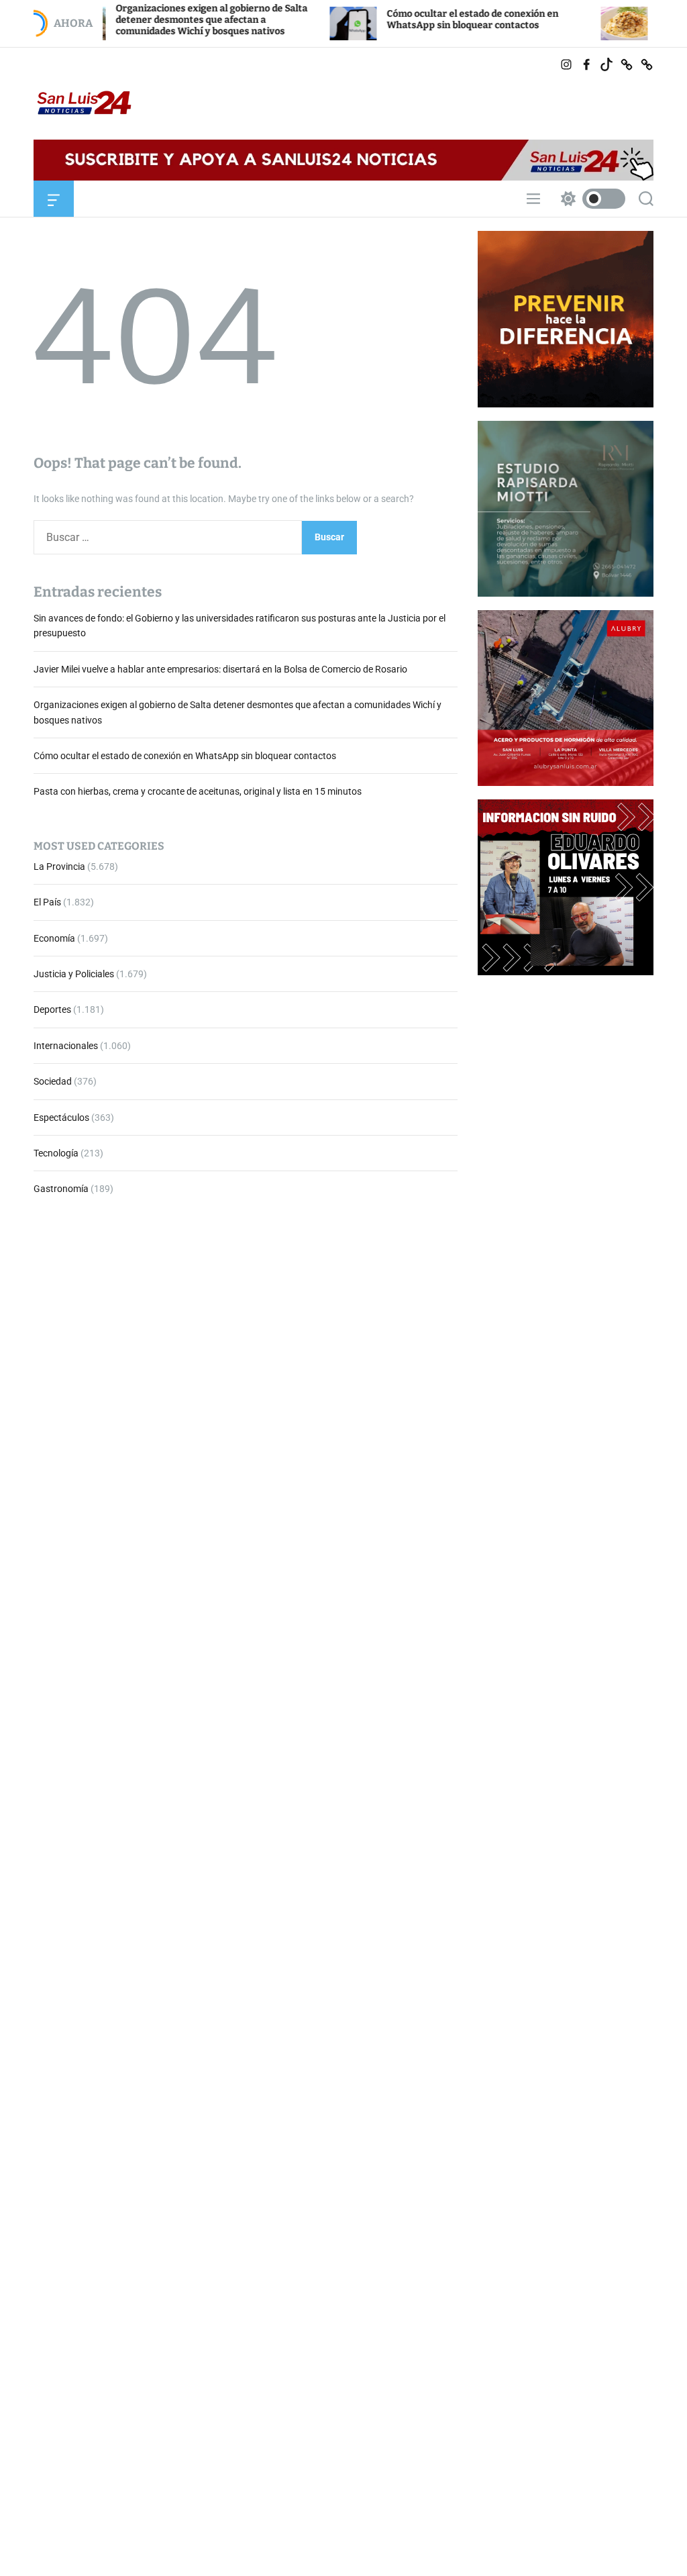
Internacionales (66, 1046)
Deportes (52, 1009)
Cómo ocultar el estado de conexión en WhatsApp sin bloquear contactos (414, 19)
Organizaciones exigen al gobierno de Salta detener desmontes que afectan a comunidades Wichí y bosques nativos (153, 20)
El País (47, 902)
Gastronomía (61, 1189)
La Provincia (59, 866)
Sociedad (53, 1081)
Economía (54, 938)
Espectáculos (61, 1118)
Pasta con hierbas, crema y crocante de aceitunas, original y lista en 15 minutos (198, 791)
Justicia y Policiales (74, 974)
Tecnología (56, 1153)
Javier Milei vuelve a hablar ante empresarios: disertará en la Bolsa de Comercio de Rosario (220, 669)
